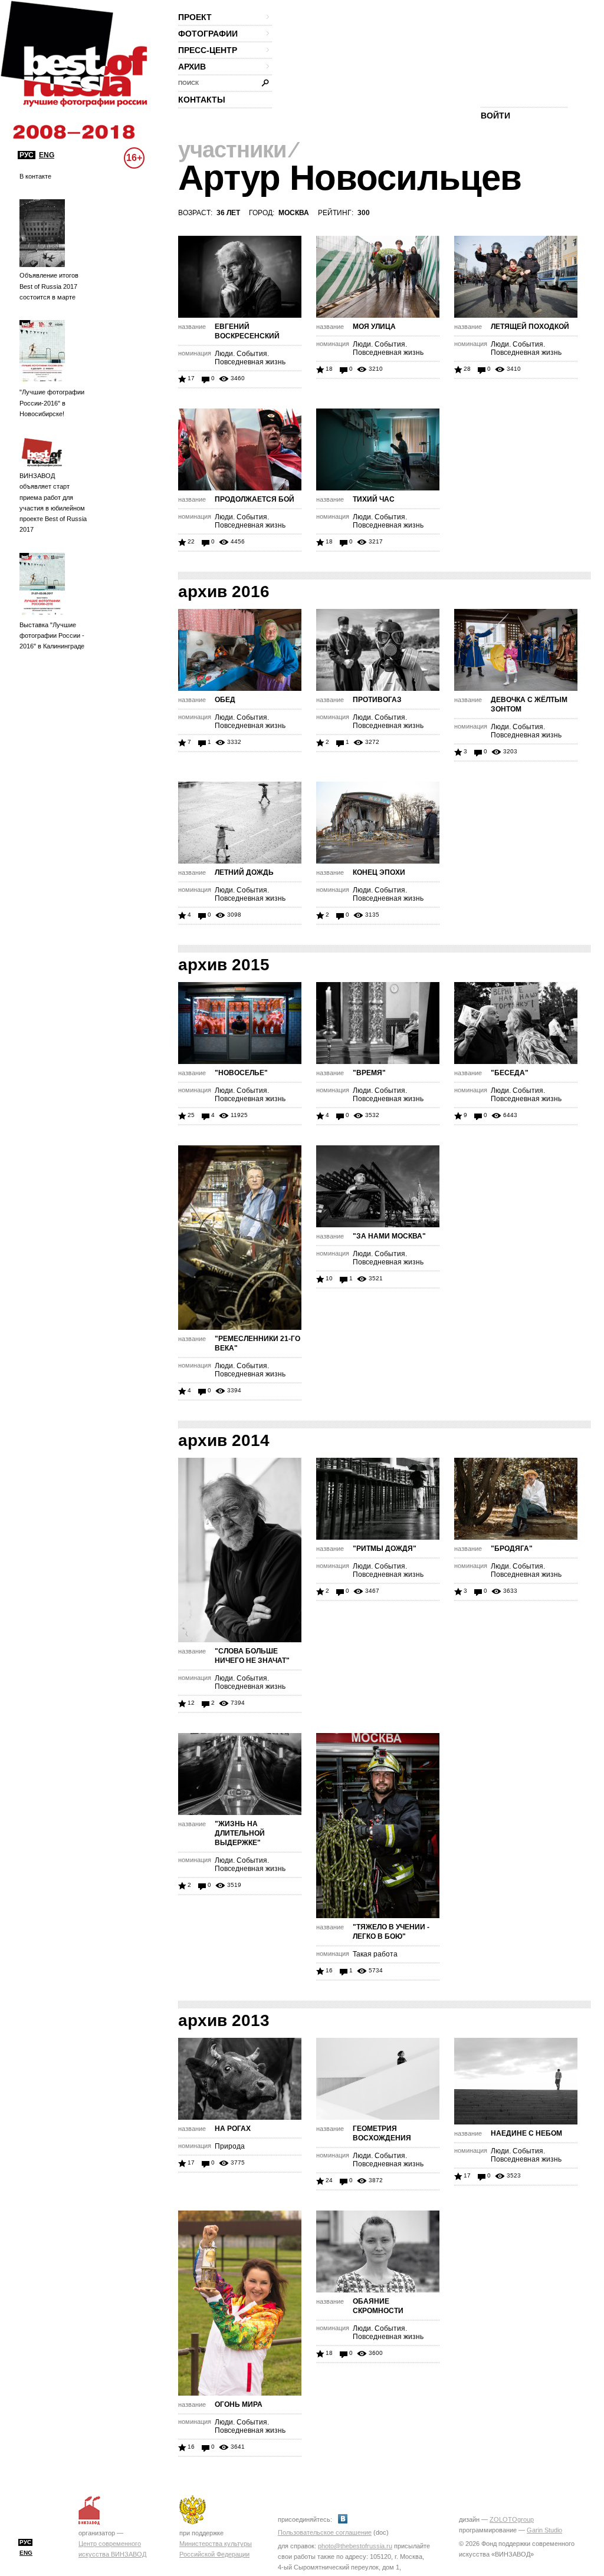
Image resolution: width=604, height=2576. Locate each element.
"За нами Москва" (389, 1236)
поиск (188, 83)
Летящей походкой (530, 327)
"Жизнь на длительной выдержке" (240, 1833)
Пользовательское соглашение (325, 2532)
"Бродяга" (512, 1549)
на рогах (233, 2129)
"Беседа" (510, 1073)
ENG (47, 155)
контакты (202, 100)
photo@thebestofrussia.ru (355, 2546)
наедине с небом (526, 2133)
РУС (27, 155)
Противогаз (377, 700)
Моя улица (374, 327)
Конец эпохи (379, 872)
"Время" (369, 1073)
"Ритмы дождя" (385, 1549)
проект (195, 17)
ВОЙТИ (495, 116)
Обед (225, 700)
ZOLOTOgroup (512, 2519)
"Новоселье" (241, 1073)
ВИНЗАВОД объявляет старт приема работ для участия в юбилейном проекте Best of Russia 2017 (53, 503)
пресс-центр (208, 50)
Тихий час (374, 499)
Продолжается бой (255, 499)
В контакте (35, 176)
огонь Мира (239, 2404)
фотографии (208, 34)
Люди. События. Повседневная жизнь (250, 358)
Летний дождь (244, 872)
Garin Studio (544, 2530)
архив (192, 67)
